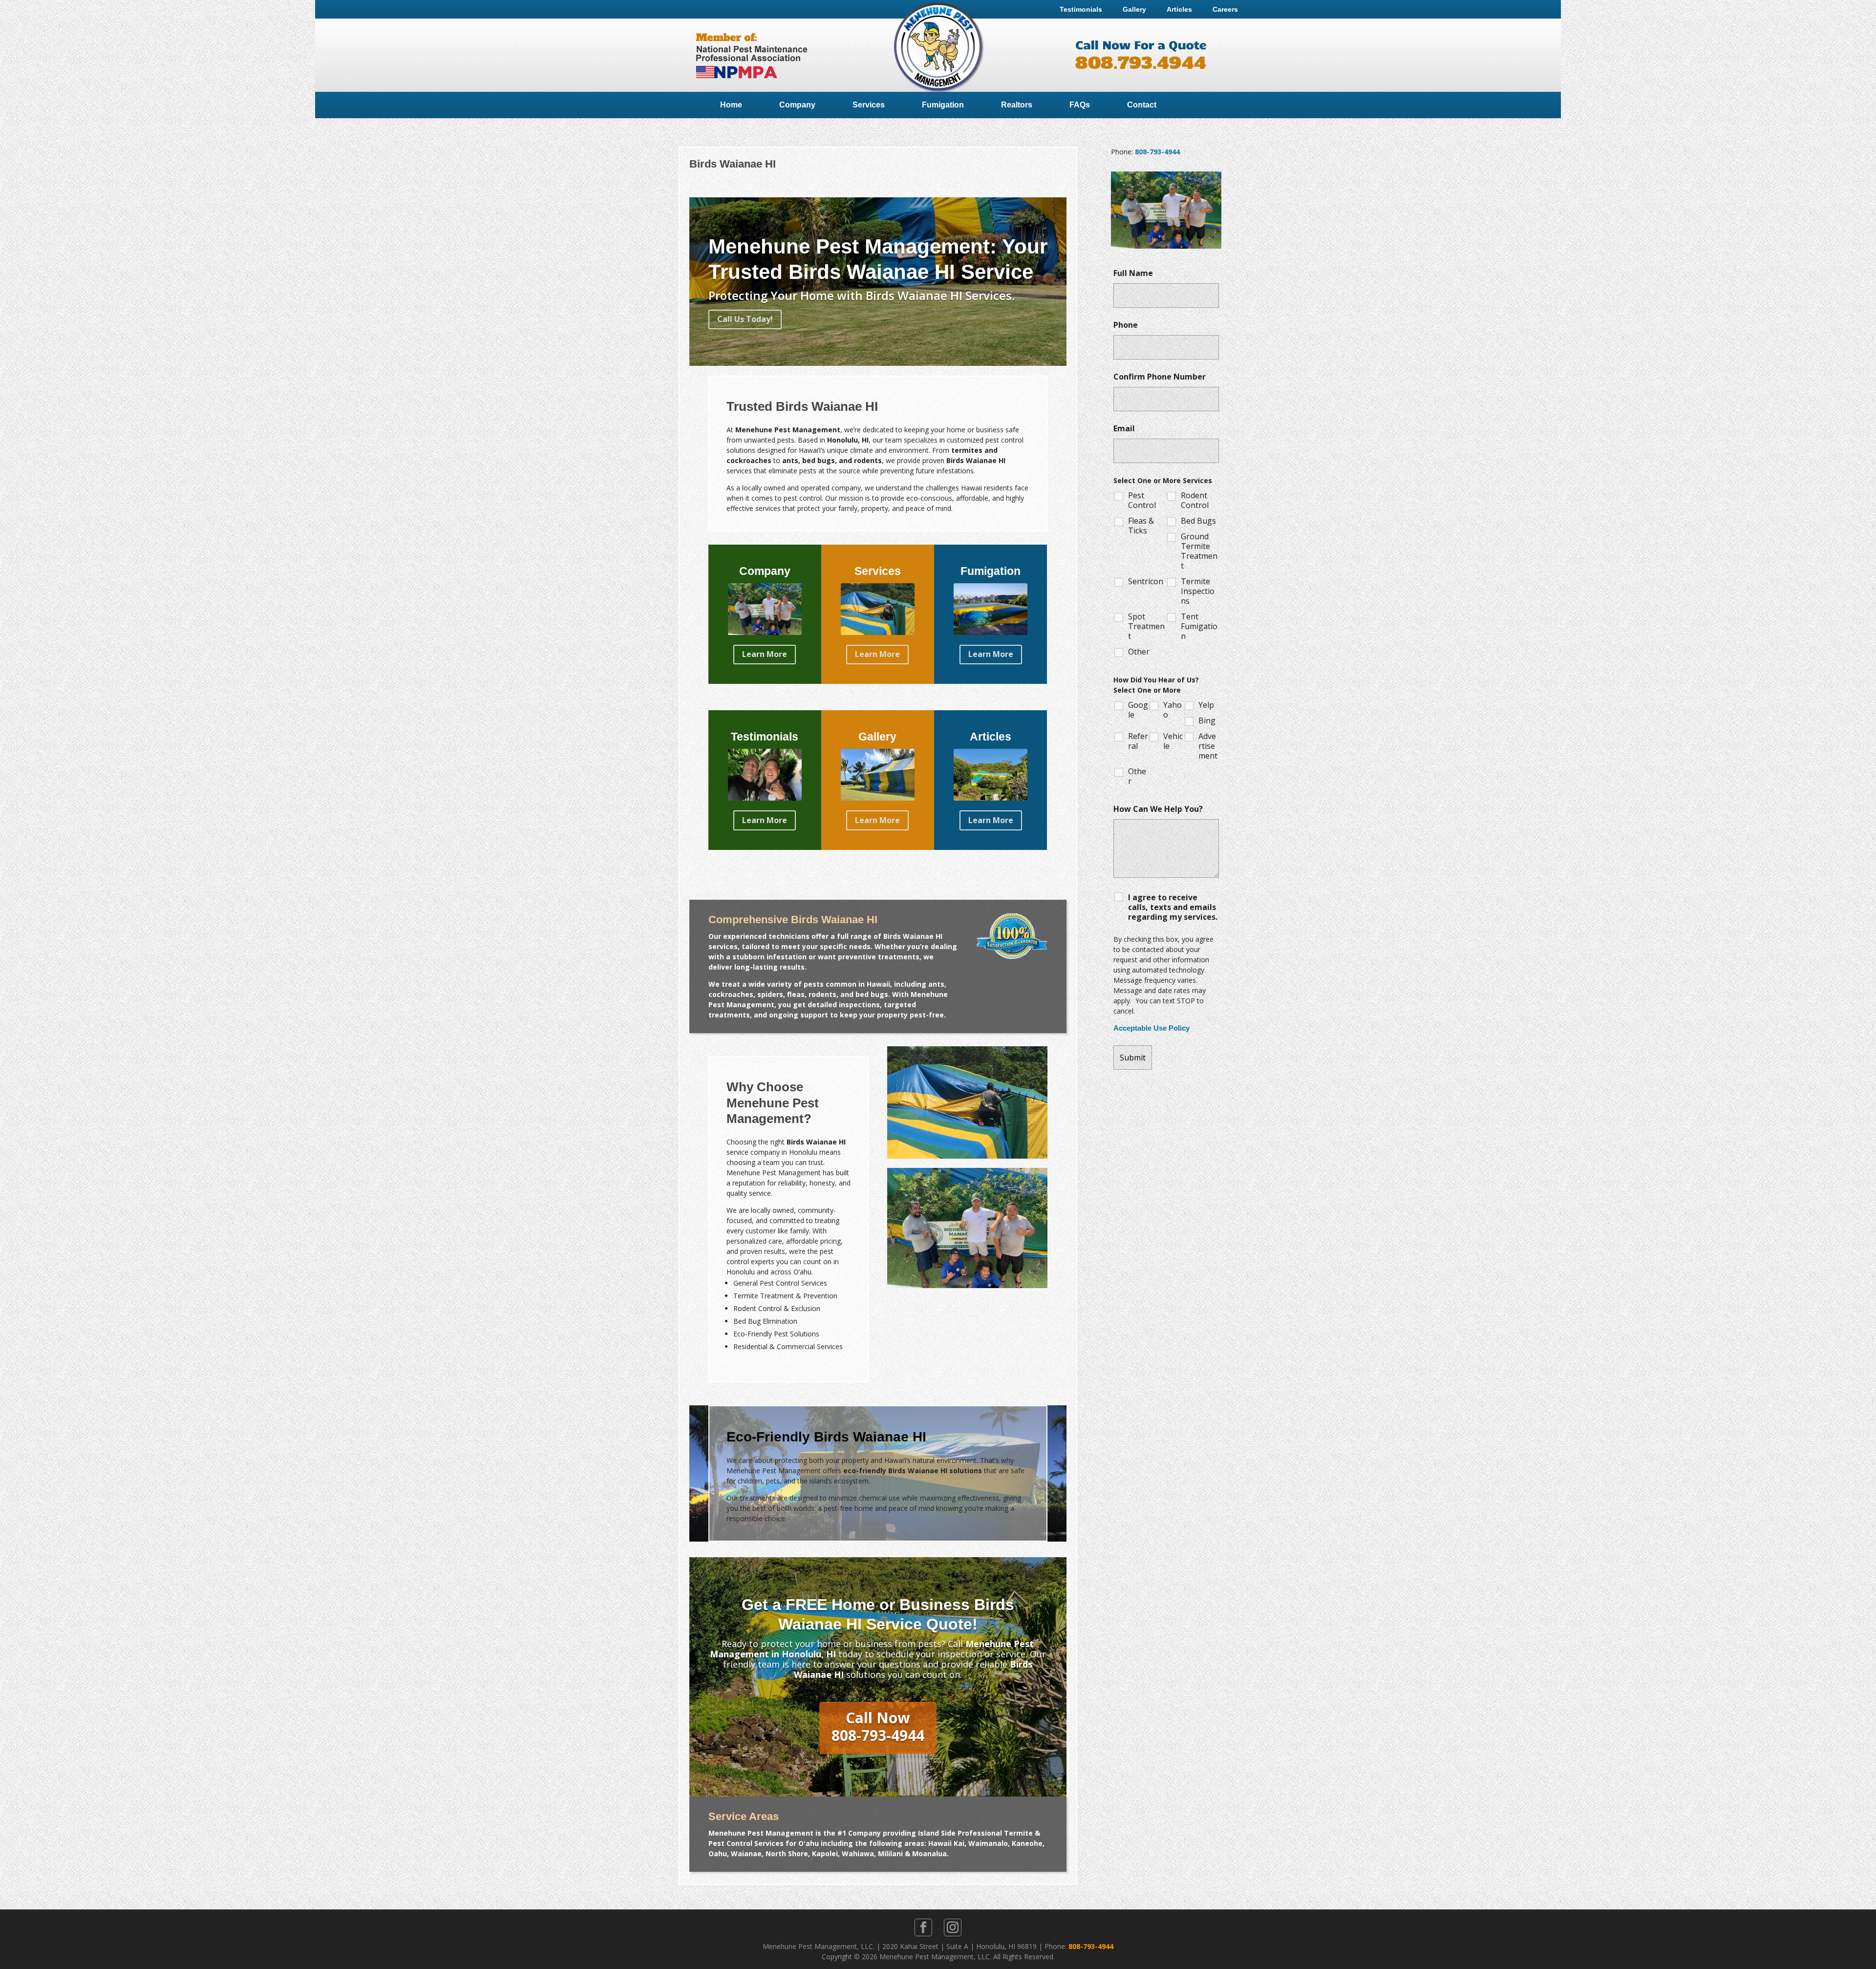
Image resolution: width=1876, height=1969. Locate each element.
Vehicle (1173, 741)
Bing (1207, 720)
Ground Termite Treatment (1199, 551)
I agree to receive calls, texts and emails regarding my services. (1173, 907)
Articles (1179, 9)
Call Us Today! (745, 319)
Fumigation (943, 105)
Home (731, 105)
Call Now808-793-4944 (878, 1726)
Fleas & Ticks (1141, 526)
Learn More (765, 654)
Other (1139, 652)
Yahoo (1172, 710)
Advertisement (1208, 746)
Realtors (1017, 105)
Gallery (1134, 9)
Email (1124, 428)
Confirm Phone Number (1160, 377)
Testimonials (1081, 9)
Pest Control (1142, 500)
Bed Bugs (1198, 521)
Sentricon (1146, 581)
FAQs (1080, 105)
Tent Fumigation (1199, 626)
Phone (1126, 325)
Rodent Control (1195, 500)
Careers (1225, 9)
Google (1138, 710)
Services (869, 105)
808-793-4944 (1157, 152)
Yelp (1206, 705)
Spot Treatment (1146, 626)
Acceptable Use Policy (1151, 1028)
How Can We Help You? (1158, 809)
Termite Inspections (1198, 591)
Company (797, 105)
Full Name (1133, 273)
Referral (1138, 741)
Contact (1142, 105)
